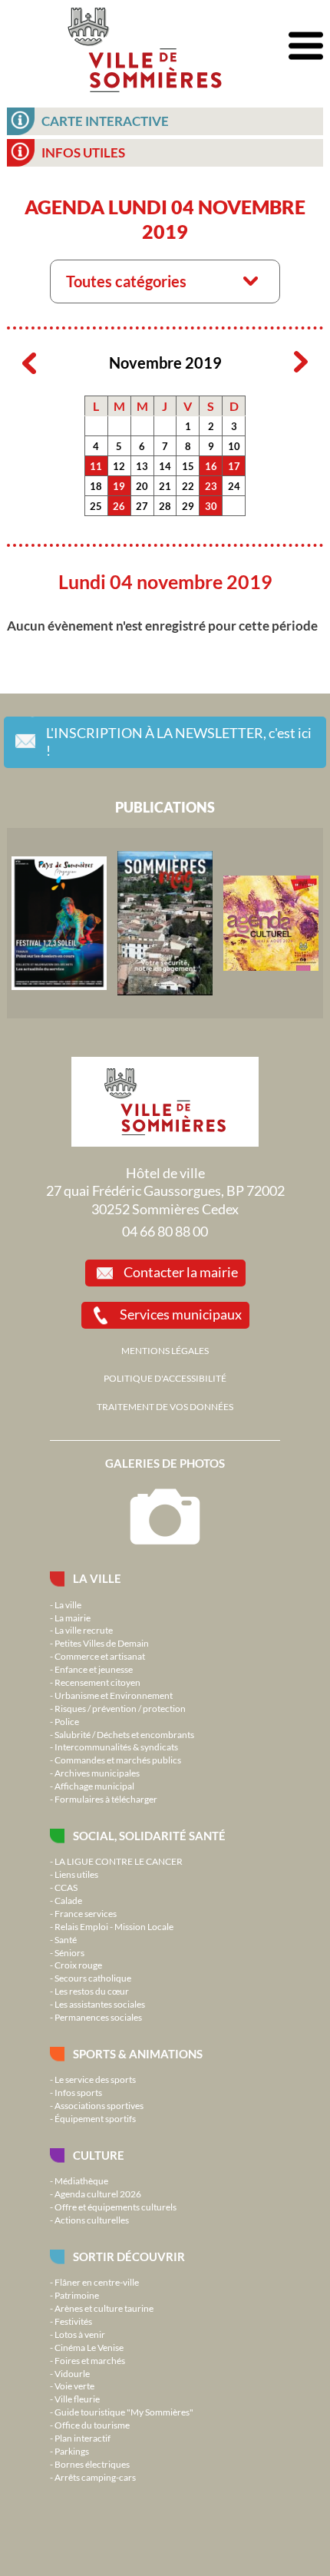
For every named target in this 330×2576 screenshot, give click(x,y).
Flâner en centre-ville (97, 2282)
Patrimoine (77, 2295)
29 (188, 506)
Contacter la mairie (181, 1272)
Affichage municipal (94, 1786)
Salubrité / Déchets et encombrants (124, 1734)
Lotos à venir (80, 2334)
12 (119, 466)
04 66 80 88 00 (165, 1231)
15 (188, 466)
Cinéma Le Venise (89, 2347)
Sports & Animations (138, 2054)
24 (234, 486)
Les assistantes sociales (100, 2004)
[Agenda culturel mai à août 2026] (271, 923)
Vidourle (72, 2373)
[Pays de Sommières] (59, 923)
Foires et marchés (90, 2360)
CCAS (66, 1887)
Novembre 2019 (165, 363)
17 (234, 466)
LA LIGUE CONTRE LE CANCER (119, 1861)
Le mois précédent (29, 363)
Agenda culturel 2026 (98, 2194)
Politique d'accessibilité (165, 1378)
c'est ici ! (179, 742)
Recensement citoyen (97, 1682)
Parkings (72, 2451)
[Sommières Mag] (165, 923)
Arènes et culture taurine (104, 2308)
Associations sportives (99, 2105)
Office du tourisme (92, 2425)
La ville (97, 1578)
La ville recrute (84, 1630)
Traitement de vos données (165, 1406)
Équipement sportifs (95, 2118)
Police (67, 1721)
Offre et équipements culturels (115, 2207)
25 (96, 506)
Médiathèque (81, 2180)
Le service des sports (95, 2079)
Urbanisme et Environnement (114, 1695)
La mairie (73, 1617)
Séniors (69, 1952)
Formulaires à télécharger (106, 1799)
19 (119, 486)
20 (142, 486)
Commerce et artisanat (100, 1656)
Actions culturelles (92, 2220)
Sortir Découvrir (129, 2256)
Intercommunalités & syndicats (116, 1747)
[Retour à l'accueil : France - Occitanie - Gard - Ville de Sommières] (144, 46)
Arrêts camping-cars (95, 2477)
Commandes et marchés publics (118, 1760)
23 (211, 486)
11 (96, 466)
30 (211, 506)
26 (119, 506)
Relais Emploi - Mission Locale (114, 1926)
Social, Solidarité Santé (149, 1836)
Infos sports (78, 2092)
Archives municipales (97, 1773)
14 (165, 466)
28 (165, 506)
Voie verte (74, 2386)
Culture (99, 2155)
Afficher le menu (306, 46)
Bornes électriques (92, 2464)
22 (188, 486)
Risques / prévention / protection (120, 1708)
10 (234, 446)
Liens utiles (76, 1874)
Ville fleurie (77, 2399)
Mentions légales (165, 1350)
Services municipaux (181, 1314)
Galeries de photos (165, 1463)
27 (142, 506)
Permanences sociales (98, 2017)
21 (165, 486)
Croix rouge (78, 1965)
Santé (66, 1939)
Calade (68, 1900)
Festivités (73, 2321)
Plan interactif (82, 2438)
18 (96, 486)
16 (211, 466)
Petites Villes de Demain (102, 1643)
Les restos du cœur (92, 1991)
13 (142, 466)
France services (86, 1913)
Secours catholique (93, 1978)
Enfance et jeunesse (94, 1669)
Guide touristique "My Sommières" (124, 2412)
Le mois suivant (301, 363)
